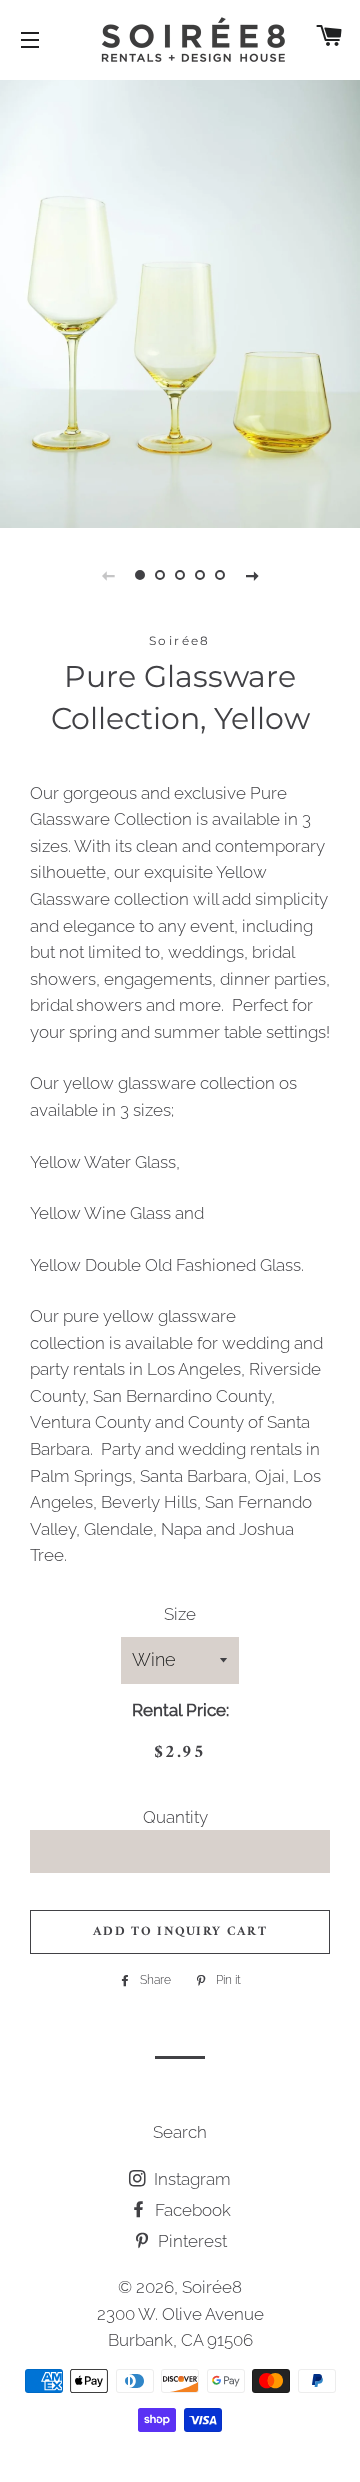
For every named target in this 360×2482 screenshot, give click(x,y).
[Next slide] (252, 575)
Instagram (190, 2179)
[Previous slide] (108, 575)
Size (180, 1614)
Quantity (175, 1817)
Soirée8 (212, 2287)
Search (180, 2132)
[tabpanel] (180, 301)
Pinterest (190, 2241)
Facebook (191, 2210)
